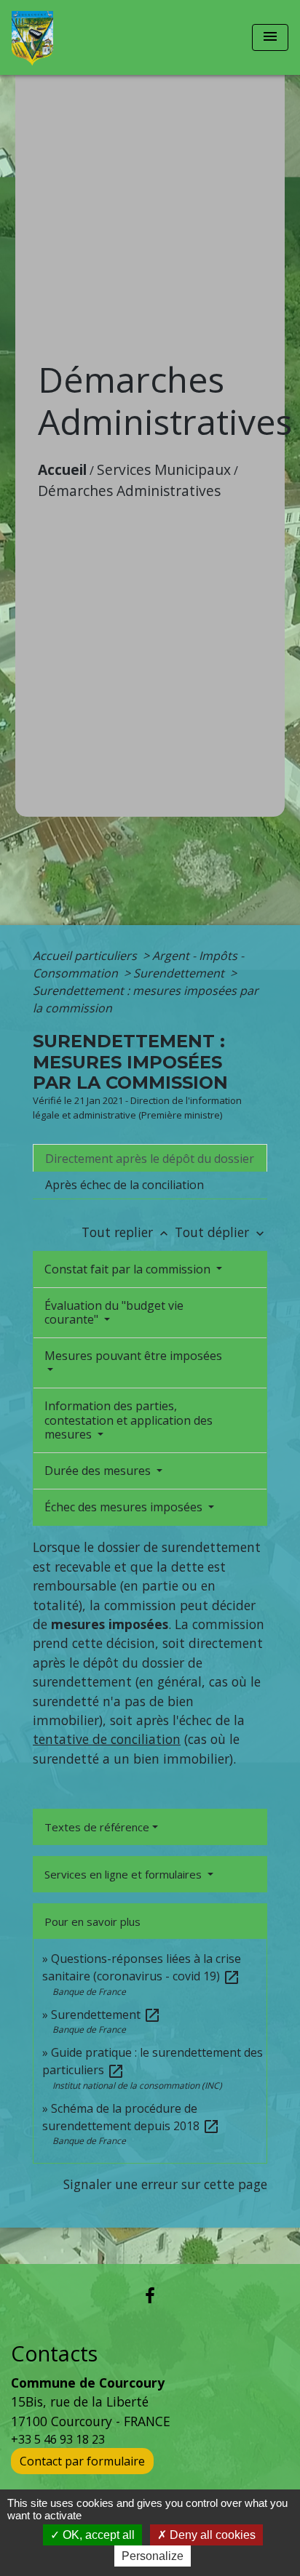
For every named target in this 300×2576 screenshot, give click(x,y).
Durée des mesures (99, 1471)
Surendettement (180, 973)
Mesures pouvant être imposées (133, 1356)
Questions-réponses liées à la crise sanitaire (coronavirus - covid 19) (142, 1967)
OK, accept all (97, 2535)
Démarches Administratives (129, 491)
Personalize (153, 2556)
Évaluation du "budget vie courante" (114, 1312)
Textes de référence (97, 1827)
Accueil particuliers (86, 956)
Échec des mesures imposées (125, 1507)
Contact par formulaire (82, 2461)
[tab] (150, 1158)
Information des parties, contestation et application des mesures (129, 1420)
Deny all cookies (211, 2535)
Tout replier (126, 1232)
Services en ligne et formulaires (125, 1874)
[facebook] (150, 2295)
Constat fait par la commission (129, 1269)
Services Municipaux (164, 469)
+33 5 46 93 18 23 (58, 2439)
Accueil (62, 469)
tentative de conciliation (107, 1739)
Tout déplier (221, 1232)
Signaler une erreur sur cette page (165, 2184)
